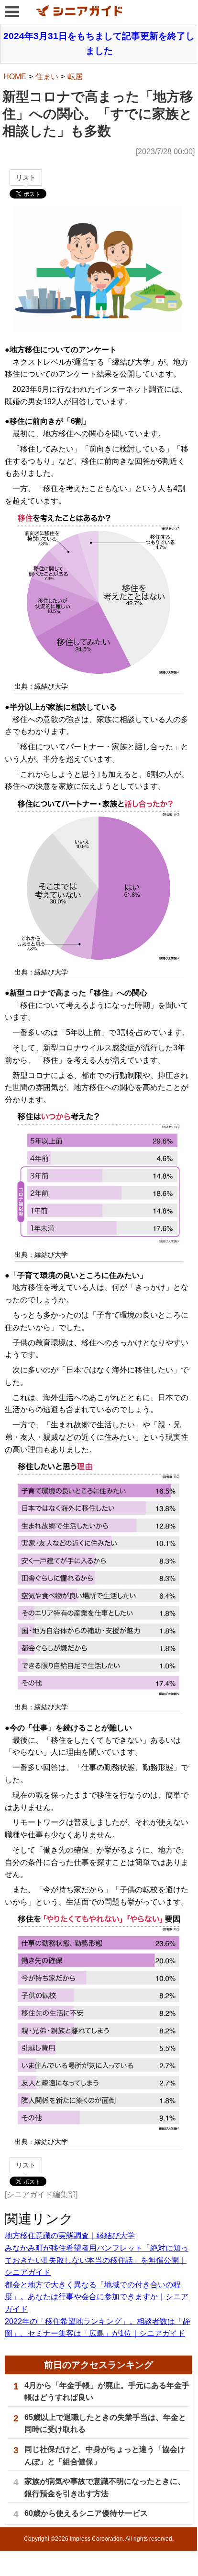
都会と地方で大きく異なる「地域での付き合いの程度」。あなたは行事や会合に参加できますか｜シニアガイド (97, 2297)
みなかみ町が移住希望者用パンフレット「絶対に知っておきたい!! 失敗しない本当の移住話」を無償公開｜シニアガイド (97, 2260)
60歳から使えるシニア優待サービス (86, 2513)
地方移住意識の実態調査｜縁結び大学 (70, 2236)
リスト (26, 178)
